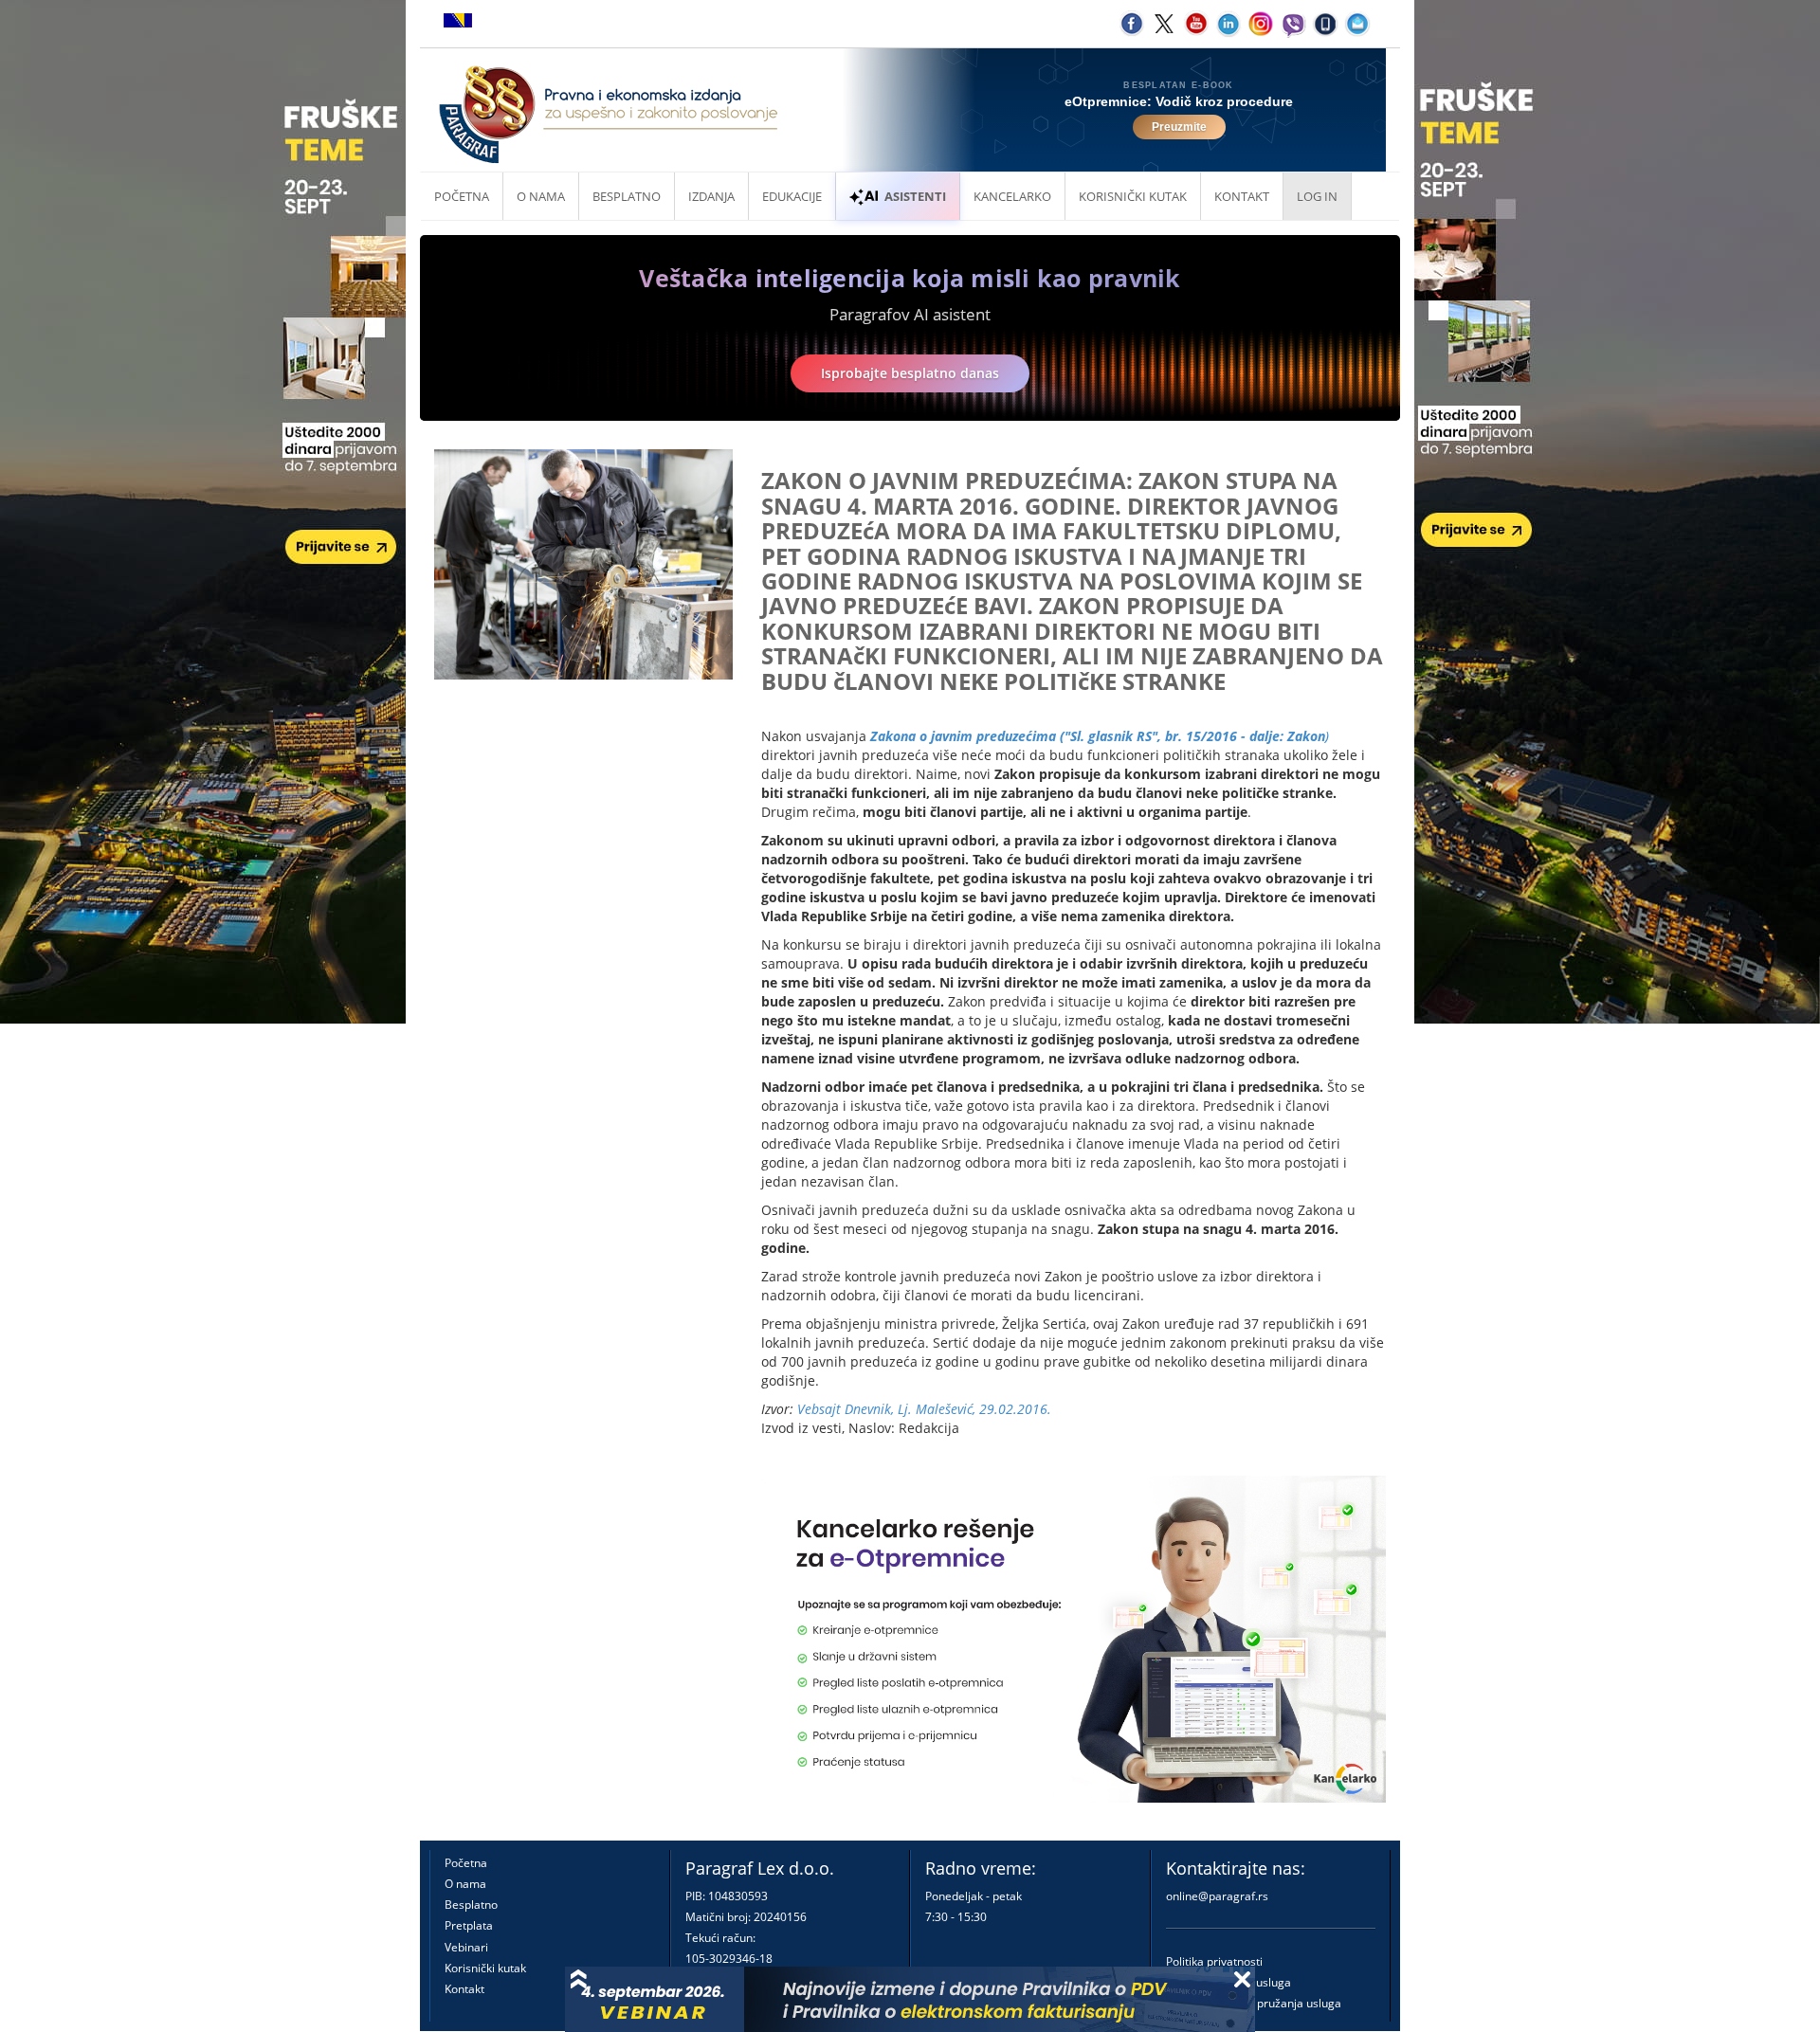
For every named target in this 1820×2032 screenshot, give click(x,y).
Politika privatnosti (1214, 1961)
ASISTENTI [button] (915, 196)
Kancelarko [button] (1012, 196)
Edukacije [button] (792, 196)
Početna (462, 196)
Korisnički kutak (485, 1968)
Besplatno (627, 196)
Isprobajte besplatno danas (910, 373)
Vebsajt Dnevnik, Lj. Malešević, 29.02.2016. (924, 1409)
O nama (541, 196)
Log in (1317, 196)
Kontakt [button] (1242, 196)
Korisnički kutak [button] (1133, 196)
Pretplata (469, 1925)
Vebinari (466, 1947)
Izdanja (711, 196)
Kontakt (464, 1989)
